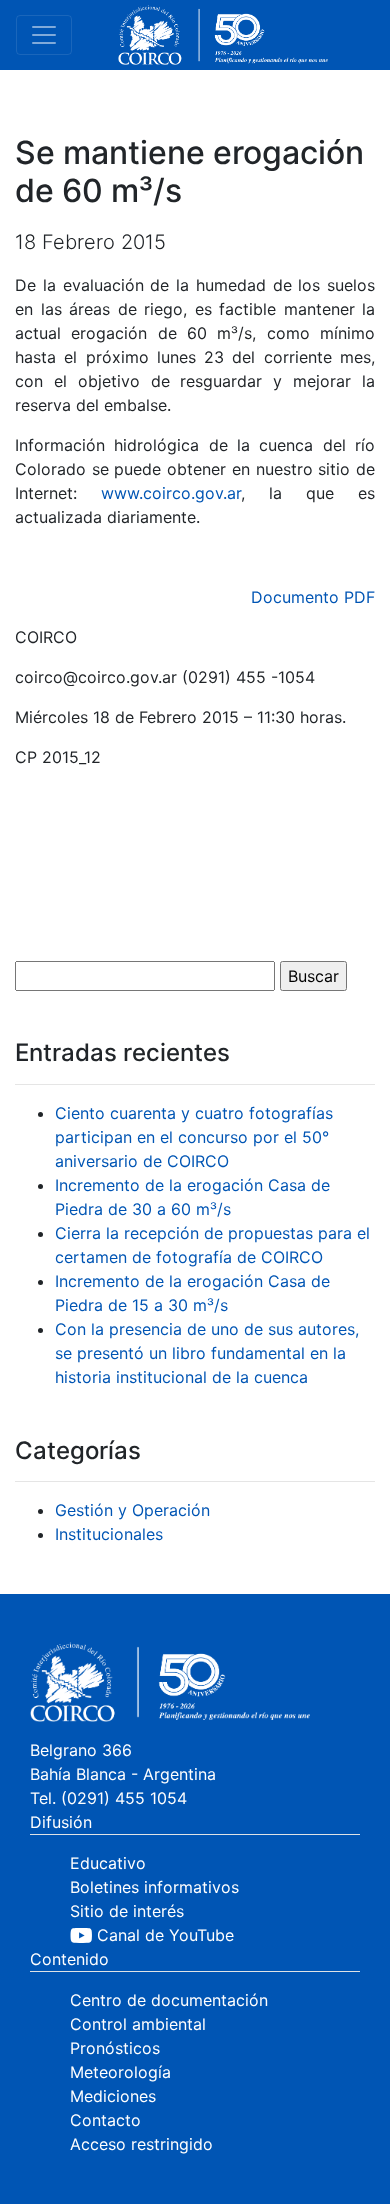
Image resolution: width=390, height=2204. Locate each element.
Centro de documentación (169, 2000)
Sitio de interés (127, 1911)
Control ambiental (138, 2024)
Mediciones (113, 2096)
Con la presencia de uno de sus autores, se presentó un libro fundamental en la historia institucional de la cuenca (207, 1353)
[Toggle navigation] (44, 35)
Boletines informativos (154, 1887)
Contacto (105, 2120)
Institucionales (109, 1534)
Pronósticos (115, 2048)
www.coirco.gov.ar (171, 493)
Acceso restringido (141, 2144)
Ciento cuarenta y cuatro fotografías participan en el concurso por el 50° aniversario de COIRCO (194, 1137)
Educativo (108, 1863)
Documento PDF (313, 597)
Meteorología (120, 2072)
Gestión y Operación (132, 1510)
